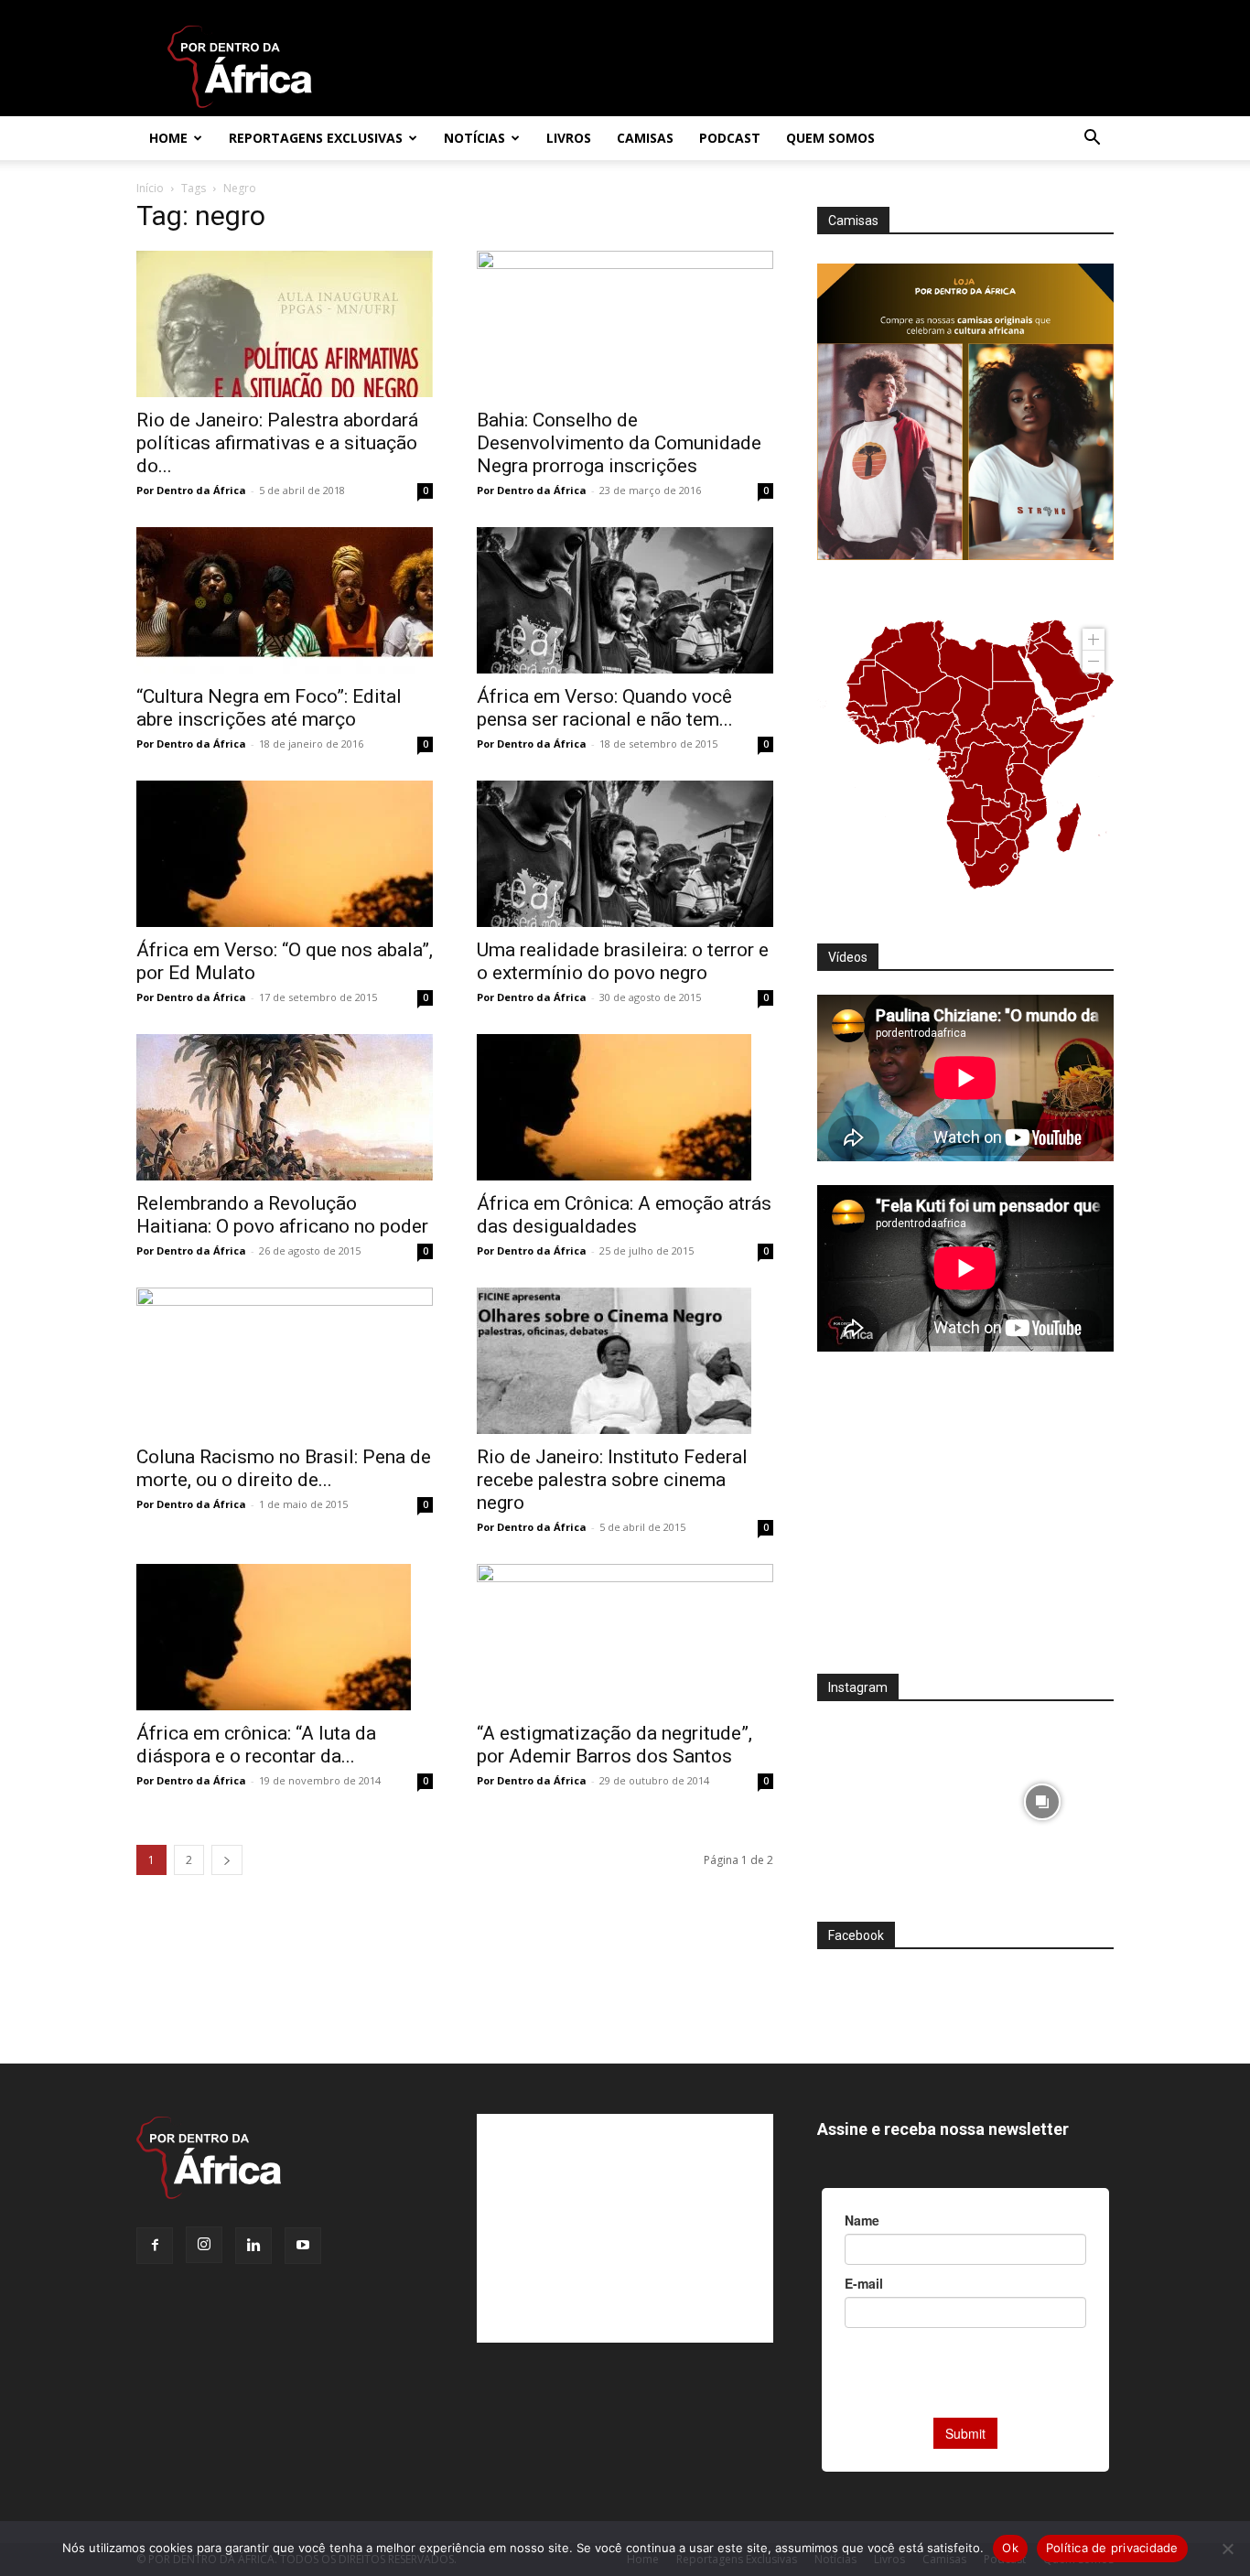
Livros (569, 138)
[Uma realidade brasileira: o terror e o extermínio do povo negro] (625, 854)
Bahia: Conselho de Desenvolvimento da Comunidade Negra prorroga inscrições (619, 443)
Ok (1010, 2548)
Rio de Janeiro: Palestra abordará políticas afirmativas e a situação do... (277, 443)
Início (150, 188)
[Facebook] (155, 2246)
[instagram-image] (889, 1797)
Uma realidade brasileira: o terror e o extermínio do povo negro (623, 961)
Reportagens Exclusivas (316, 138)
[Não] (1227, 2549)
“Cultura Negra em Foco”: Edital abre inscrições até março (269, 708)
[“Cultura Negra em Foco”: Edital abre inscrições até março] (285, 600)
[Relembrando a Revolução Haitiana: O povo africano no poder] (285, 1107)
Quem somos (830, 138)
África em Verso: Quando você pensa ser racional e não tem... (605, 708)
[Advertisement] (965, 1525)
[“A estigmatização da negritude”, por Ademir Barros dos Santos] (625, 1637)
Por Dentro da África (191, 490)
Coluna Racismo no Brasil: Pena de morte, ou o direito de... (284, 1468)
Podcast (730, 138)
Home (168, 138)
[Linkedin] (253, 2246)
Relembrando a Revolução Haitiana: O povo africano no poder (282, 1215)
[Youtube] (303, 2246)
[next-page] (227, 1860)
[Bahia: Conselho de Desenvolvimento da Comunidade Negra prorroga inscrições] (625, 324)
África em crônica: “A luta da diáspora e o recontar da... (256, 1745)
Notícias (474, 138)
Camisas (645, 138)
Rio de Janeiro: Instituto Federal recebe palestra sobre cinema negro (612, 1480)
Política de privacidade (1112, 2548)
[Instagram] (204, 2245)
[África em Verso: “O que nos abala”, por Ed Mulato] (285, 854)
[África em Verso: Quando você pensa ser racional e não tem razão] (625, 600)
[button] (1092, 140)
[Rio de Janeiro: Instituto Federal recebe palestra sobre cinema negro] (625, 1361)
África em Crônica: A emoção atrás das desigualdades (624, 1215)
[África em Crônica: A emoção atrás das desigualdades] (625, 1107)
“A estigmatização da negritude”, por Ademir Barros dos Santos (614, 1745)
